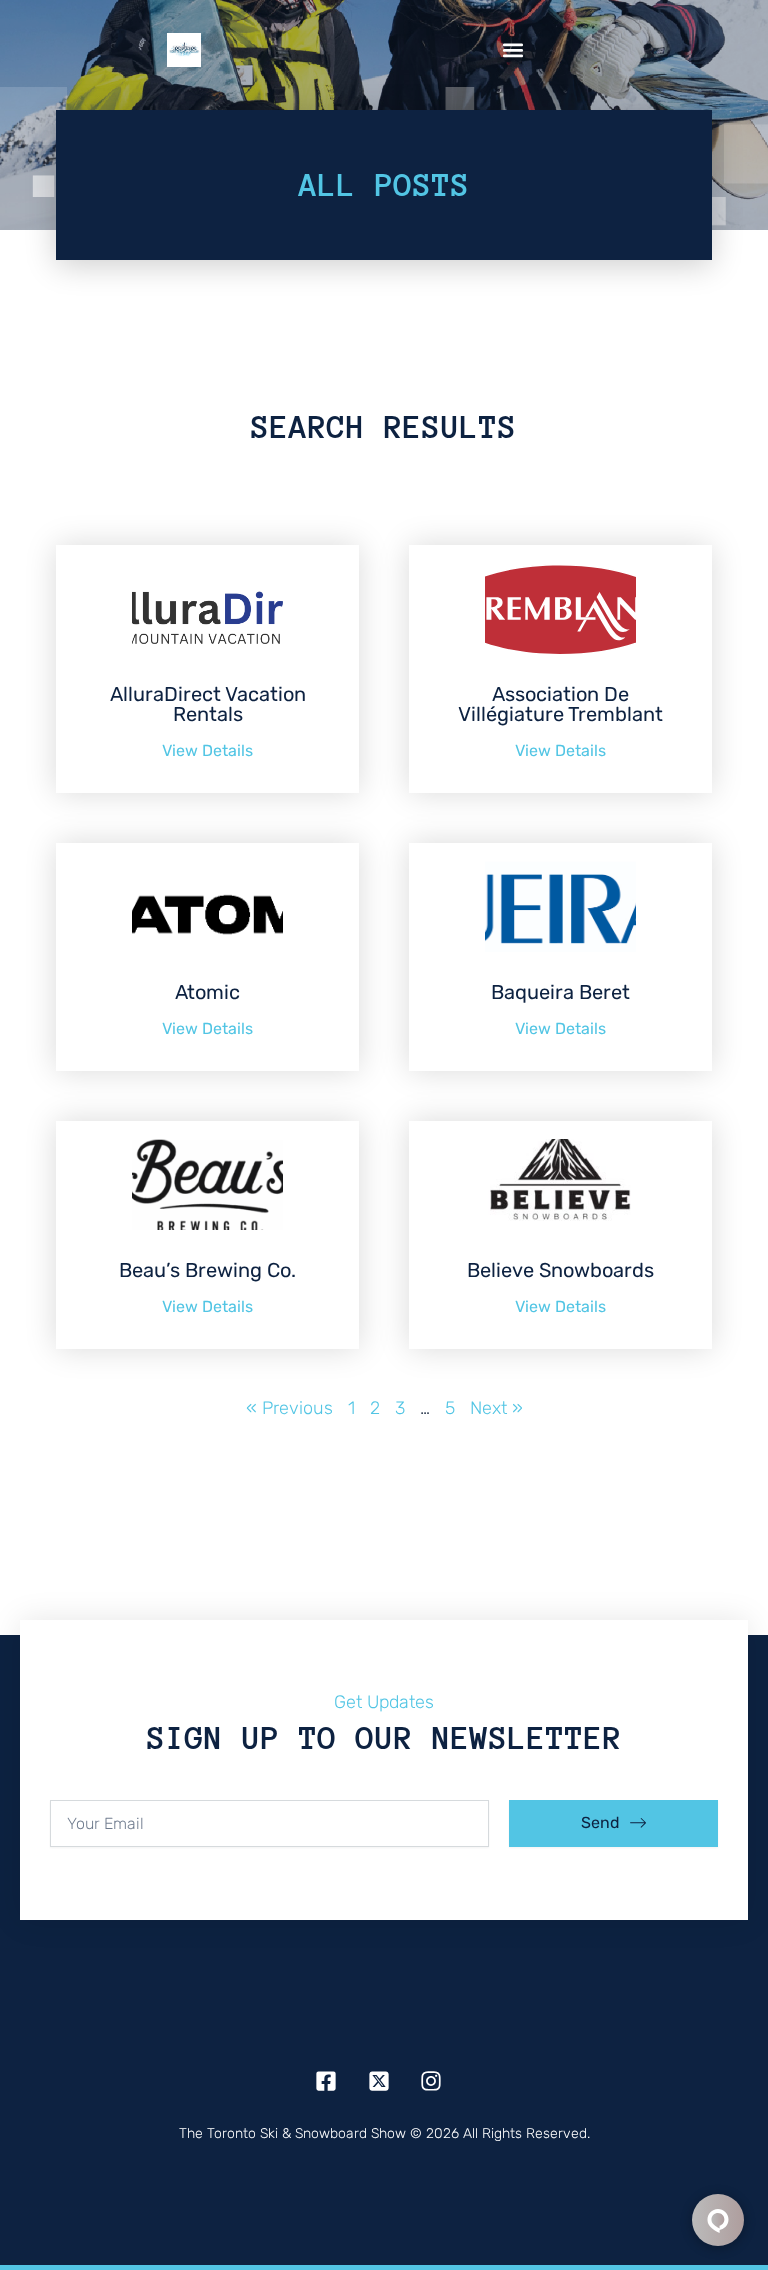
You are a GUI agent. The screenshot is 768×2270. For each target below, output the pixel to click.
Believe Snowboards (560, 1270)
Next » (496, 1408)
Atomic (207, 992)
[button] (513, 50)
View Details (207, 750)
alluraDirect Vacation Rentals (208, 704)
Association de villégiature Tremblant (560, 704)
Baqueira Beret (560, 992)
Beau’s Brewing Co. (207, 1270)
